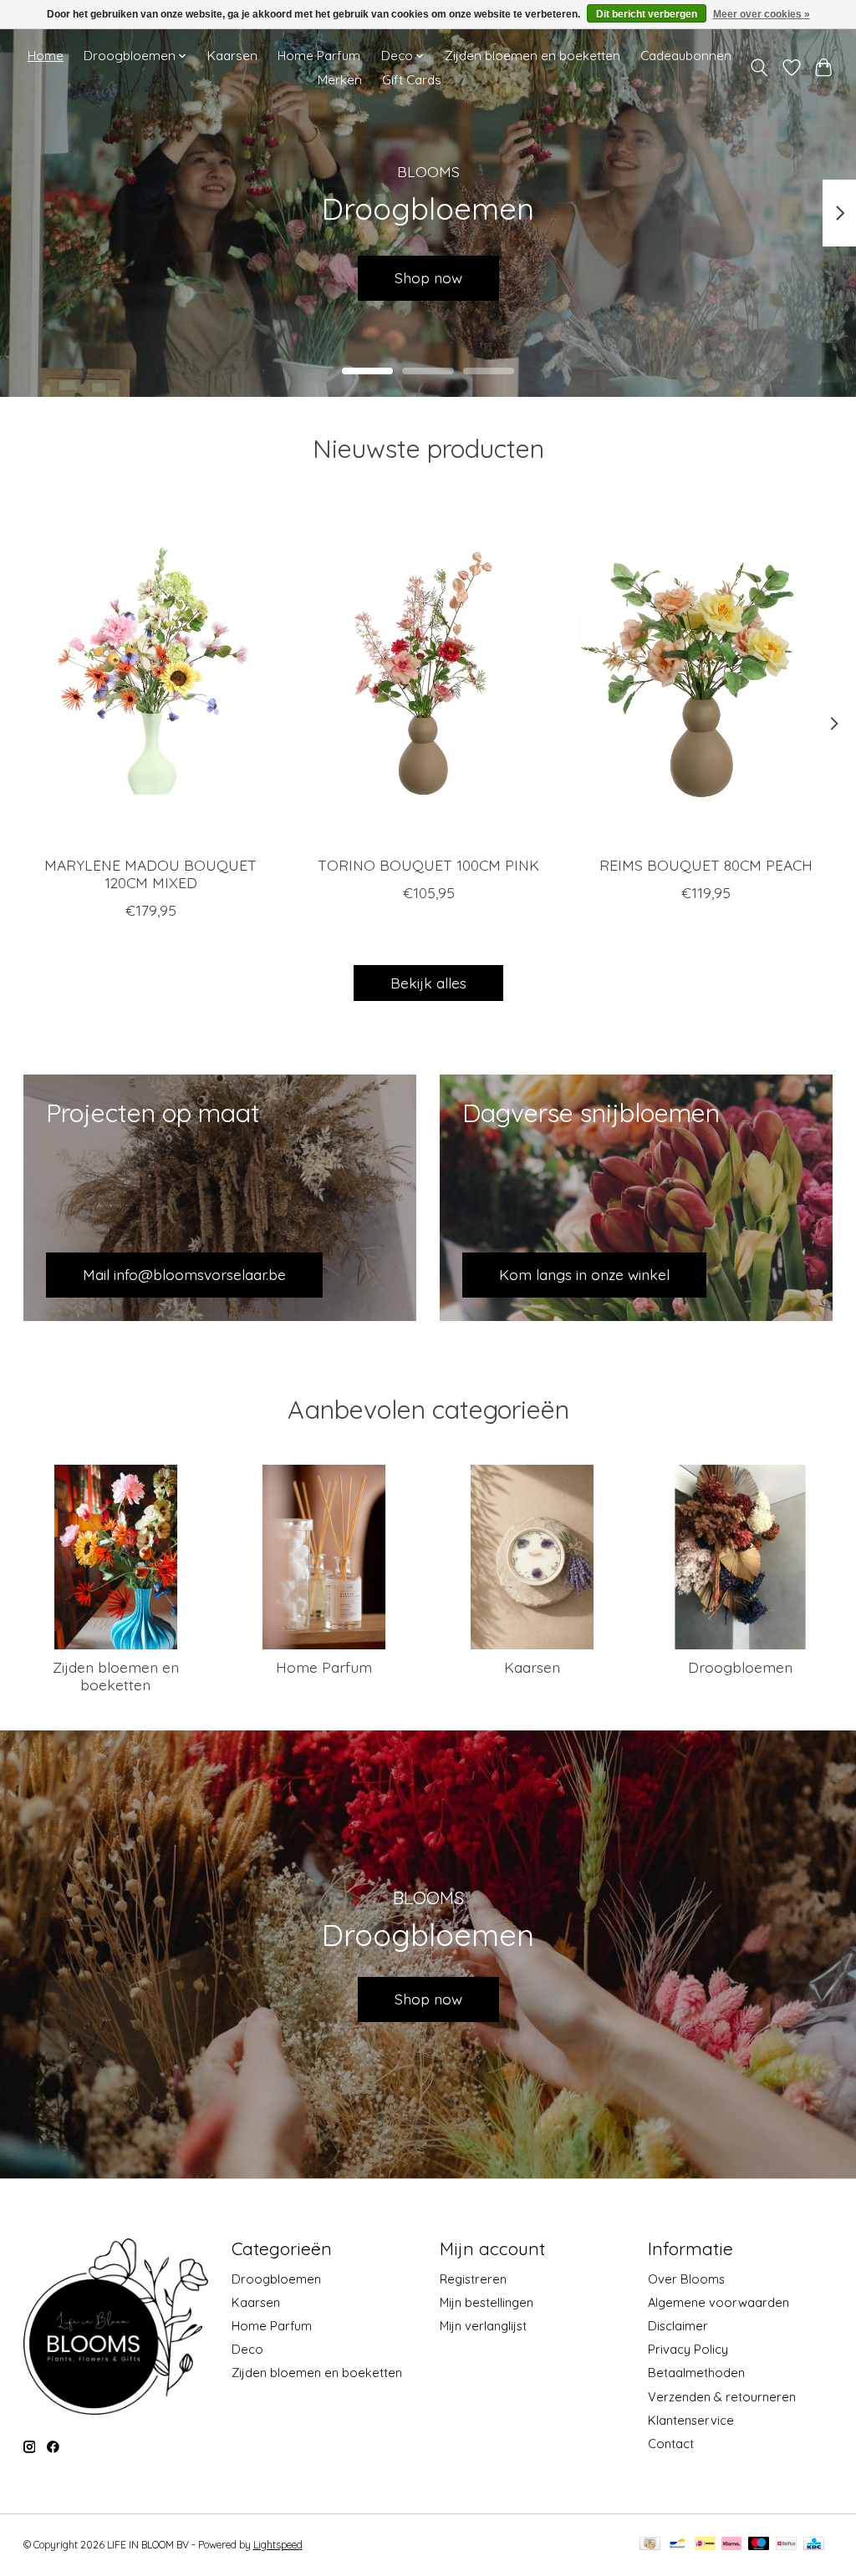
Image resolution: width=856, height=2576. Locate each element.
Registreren (473, 2279)
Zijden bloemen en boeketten (532, 56)
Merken (340, 80)
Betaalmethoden (696, 2373)
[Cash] (650, 2545)
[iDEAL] (705, 2545)
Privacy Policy (688, 2349)
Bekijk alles (428, 983)
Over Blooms (686, 2279)
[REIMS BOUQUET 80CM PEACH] (706, 673)
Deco (247, 2349)
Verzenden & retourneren (722, 2397)
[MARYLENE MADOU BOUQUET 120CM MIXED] (151, 673)
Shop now (428, 1999)
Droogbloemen (740, 1667)
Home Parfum (319, 56)
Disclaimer (678, 2326)
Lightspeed (278, 2545)
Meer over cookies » (762, 14)
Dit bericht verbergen (647, 14)
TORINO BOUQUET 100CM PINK (428, 865)
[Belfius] (786, 2545)
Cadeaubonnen (686, 56)
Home (46, 56)
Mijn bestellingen (487, 2302)
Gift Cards (412, 80)
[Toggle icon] (759, 68)
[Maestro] (759, 2545)
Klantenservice (691, 2420)
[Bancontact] (678, 2545)
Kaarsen (232, 56)
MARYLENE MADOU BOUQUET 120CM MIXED (150, 874)
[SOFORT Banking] (731, 2545)
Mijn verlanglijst (483, 2326)
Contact (671, 2444)
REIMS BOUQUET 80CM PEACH (706, 865)
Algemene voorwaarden (718, 2302)
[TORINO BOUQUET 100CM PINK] (428, 673)
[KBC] (814, 2545)
